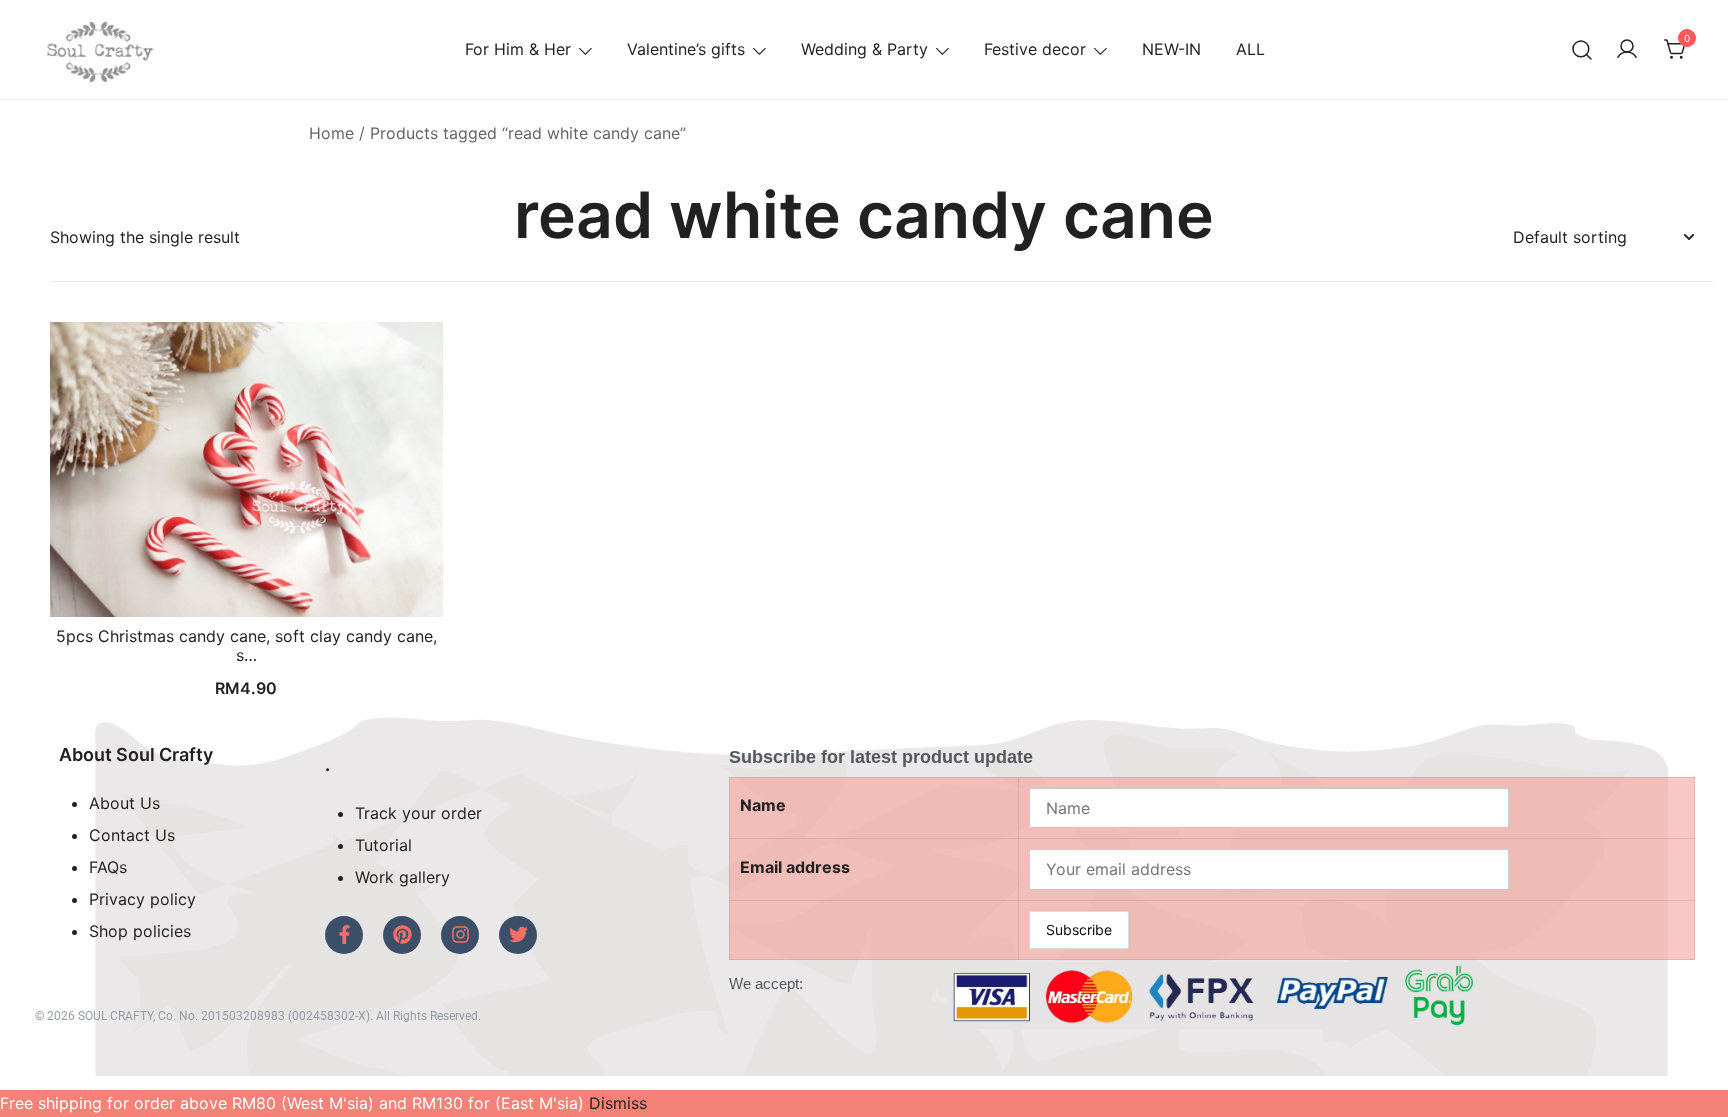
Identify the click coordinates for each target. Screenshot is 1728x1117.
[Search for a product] (1582, 49)
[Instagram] (460, 935)
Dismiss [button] (618, 1103)
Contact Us (132, 835)
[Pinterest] (402, 935)
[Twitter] (518, 935)
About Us (124, 803)
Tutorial (383, 845)
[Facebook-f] (344, 935)
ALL (1250, 49)
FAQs (108, 867)
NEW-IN (1171, 49)
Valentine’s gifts (686, 49)
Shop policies (140, 931)
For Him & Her (518, 49)
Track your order (418, 813)
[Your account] (1627, 50)
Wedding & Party (864, 49)
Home (331, 133)
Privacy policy (142, 899)
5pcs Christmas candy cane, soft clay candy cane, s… (246, 645)
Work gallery (402, 877)
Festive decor (1035, 49)
